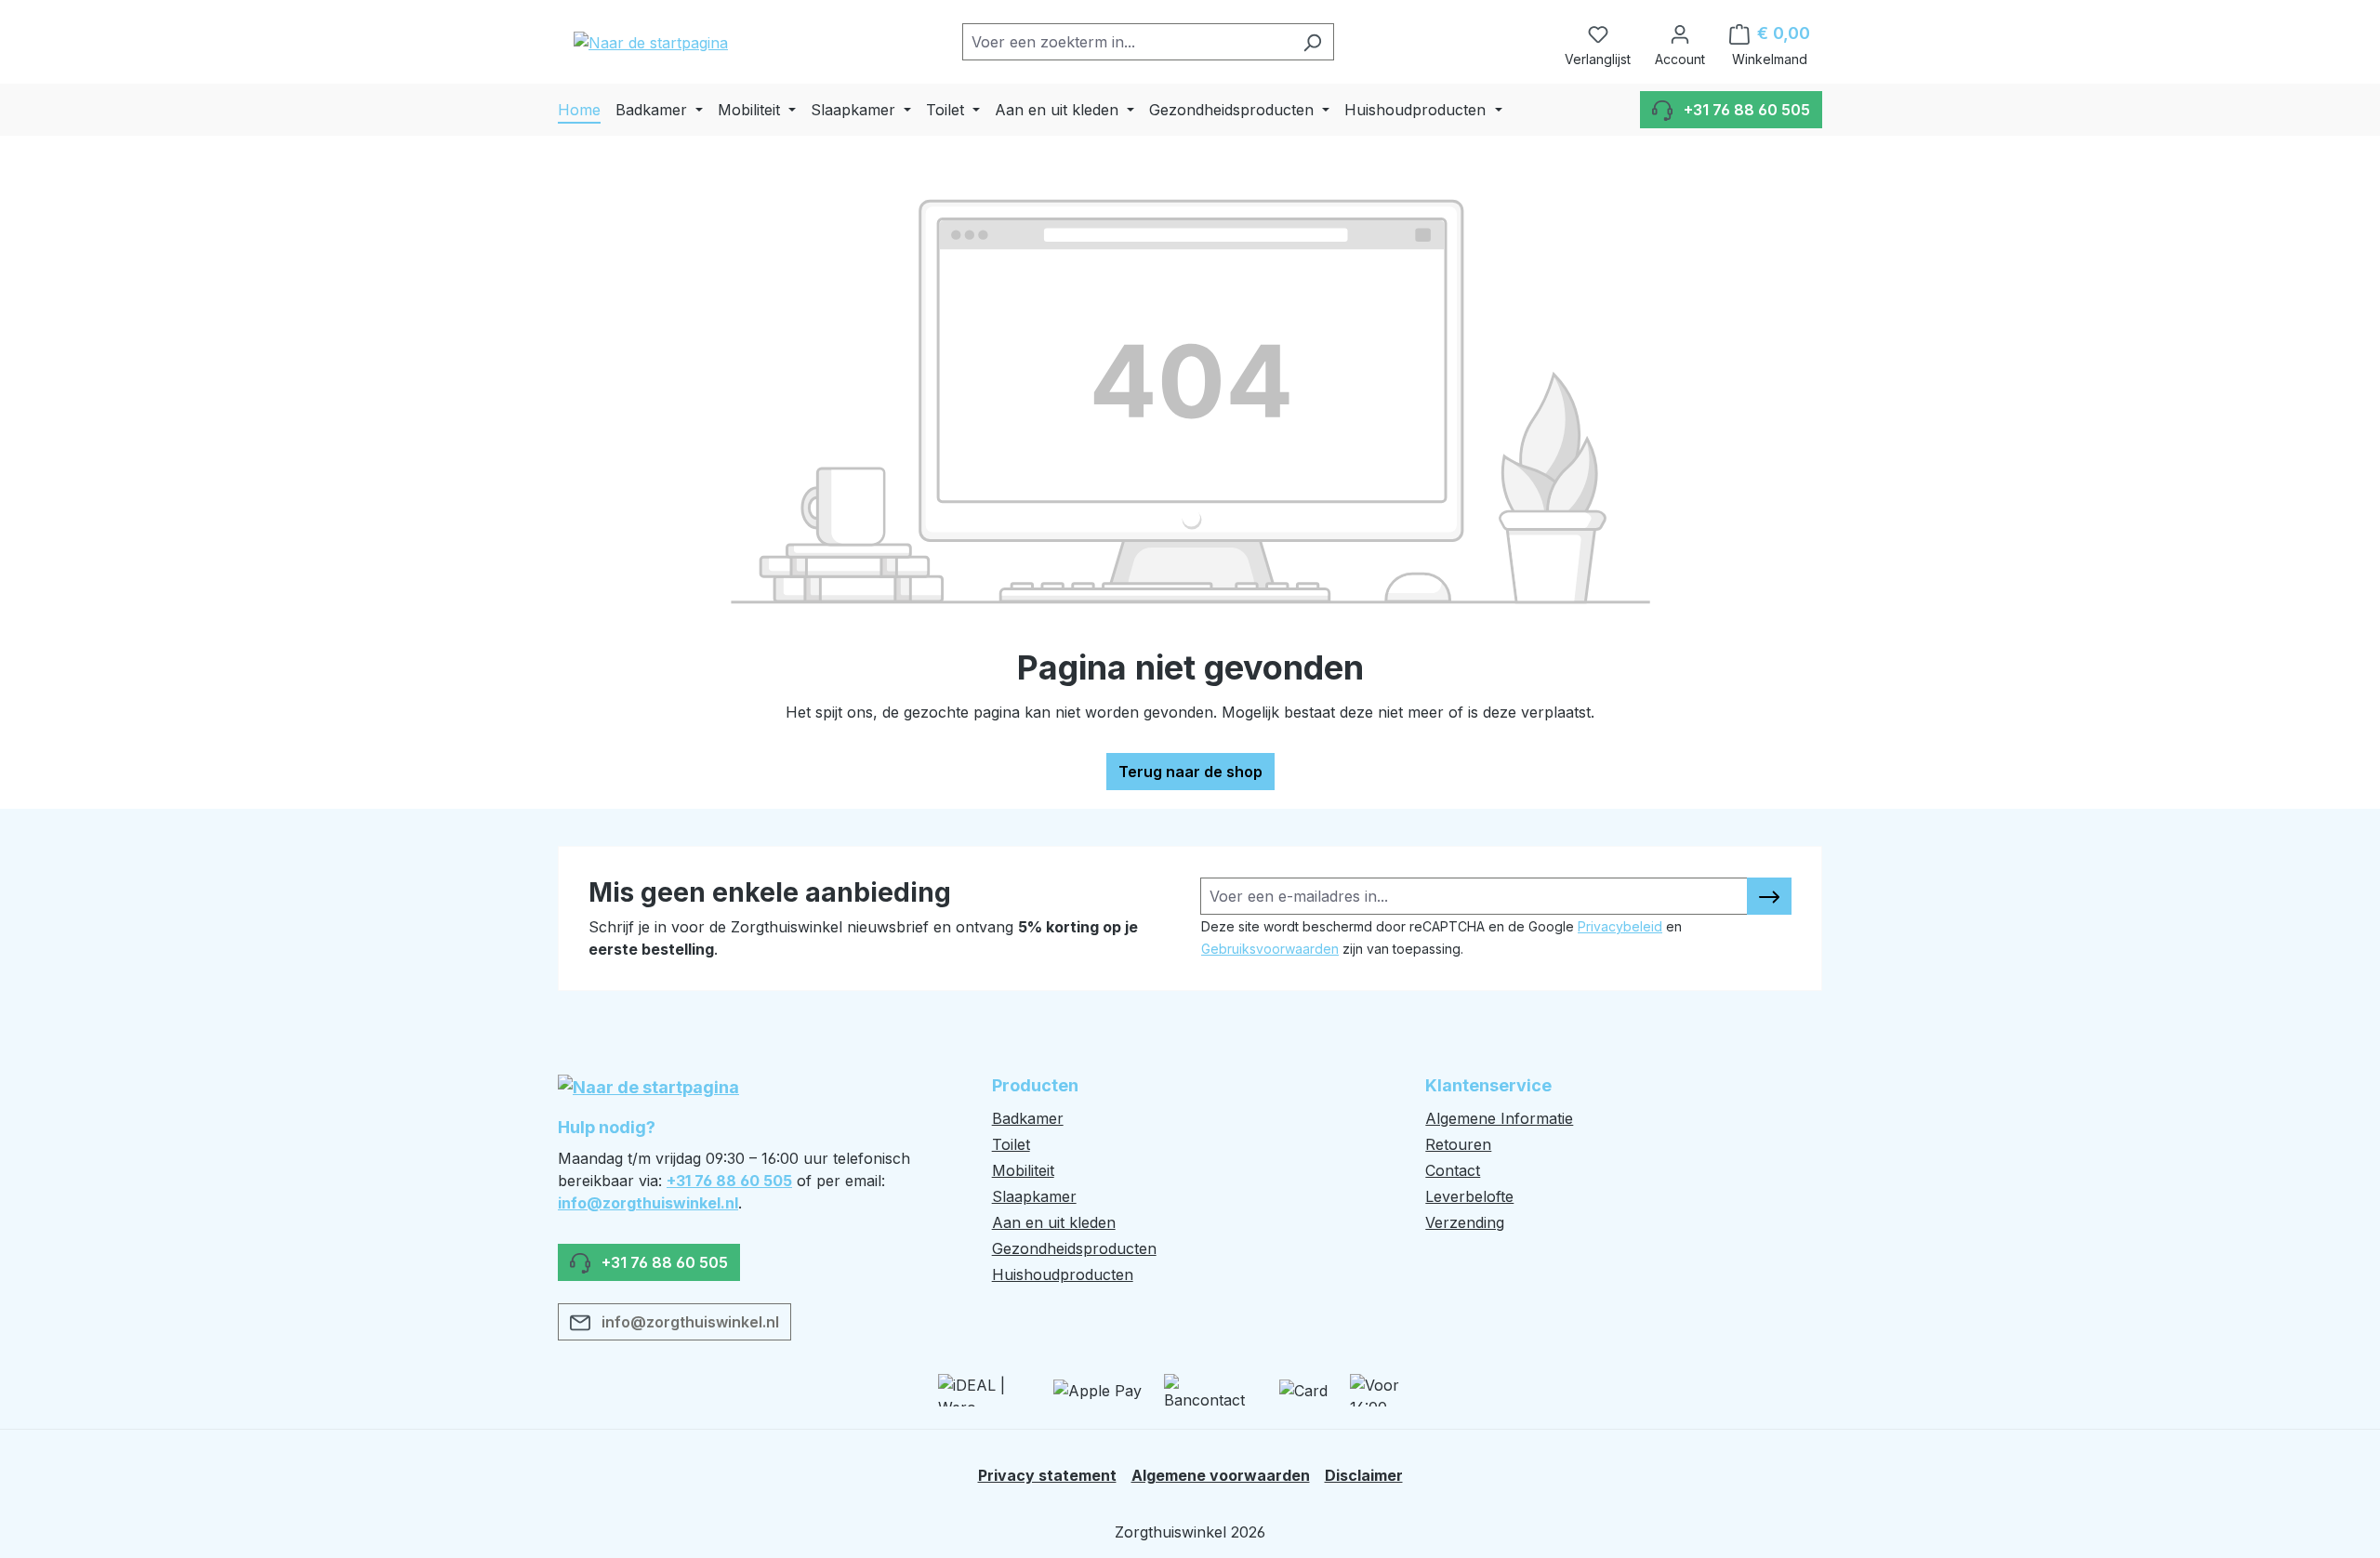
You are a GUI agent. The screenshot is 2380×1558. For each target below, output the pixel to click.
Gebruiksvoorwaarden (1270, 949)
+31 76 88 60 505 (729, 1181)
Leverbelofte (1469, 1196)
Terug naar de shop (1190, 772)
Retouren (1458, 1144)
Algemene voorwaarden (1221, 1475)
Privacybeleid (1620, 926)
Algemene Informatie (1499, 1118)
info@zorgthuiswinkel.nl (648, 1203)
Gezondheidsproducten (1074, 1248)
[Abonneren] (1769, 896)
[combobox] (1127, 42)
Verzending (1465, 1222)
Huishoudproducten (1063, 1274)
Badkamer (1028, 1118)
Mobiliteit (1023, 1170)
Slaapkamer (1034, 1196)
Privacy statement (1047, 1475)
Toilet (1011, 1144)
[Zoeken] (1312, 42)
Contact (1453, 1170)
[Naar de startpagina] (651, 42)
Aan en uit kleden (1054, 1222)
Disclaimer (1364, 1475)
